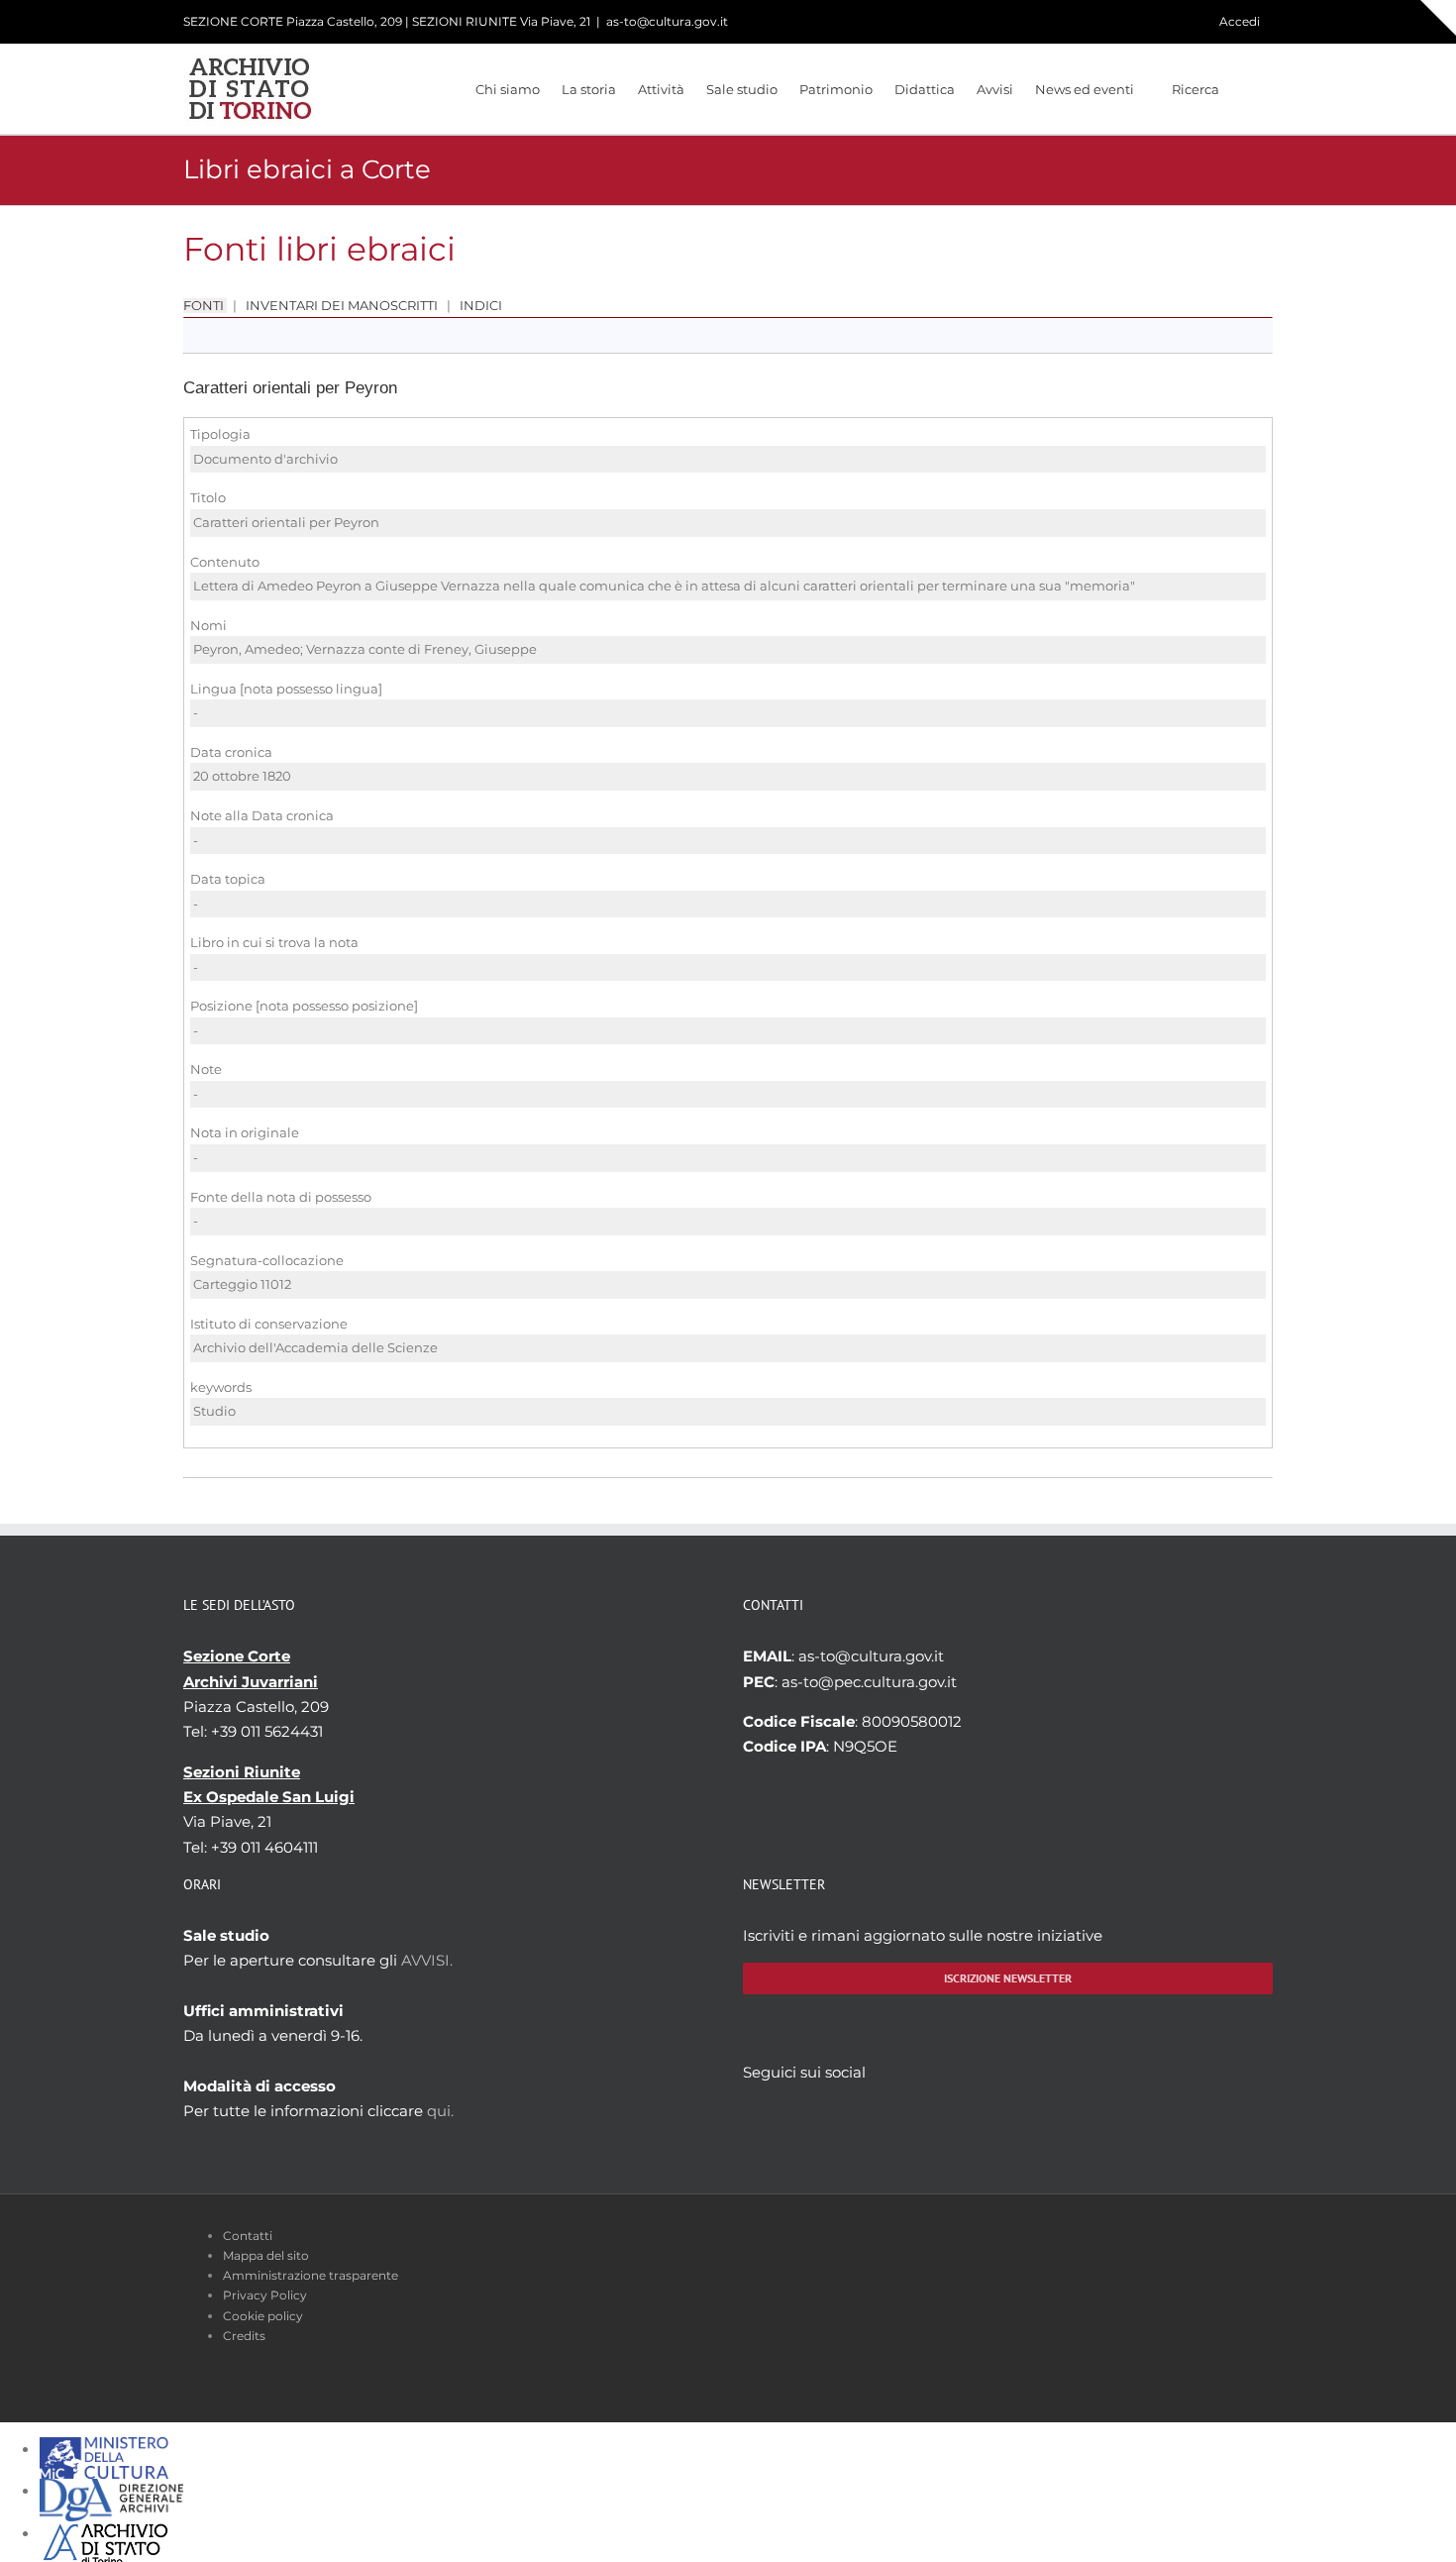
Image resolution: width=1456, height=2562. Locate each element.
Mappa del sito (266, 2255)
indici (479, 306)
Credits (244, 2336)
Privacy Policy (265, 2295)
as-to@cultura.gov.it (667, 21)
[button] (1246, 89)
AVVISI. (427, 1960)
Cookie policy (263, 2316)
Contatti (248, 2236)
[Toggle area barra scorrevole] (1438, 18)
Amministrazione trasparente (311, 2275)
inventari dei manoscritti (342, 306)
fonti (205, 306)
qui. (440, 2111)
